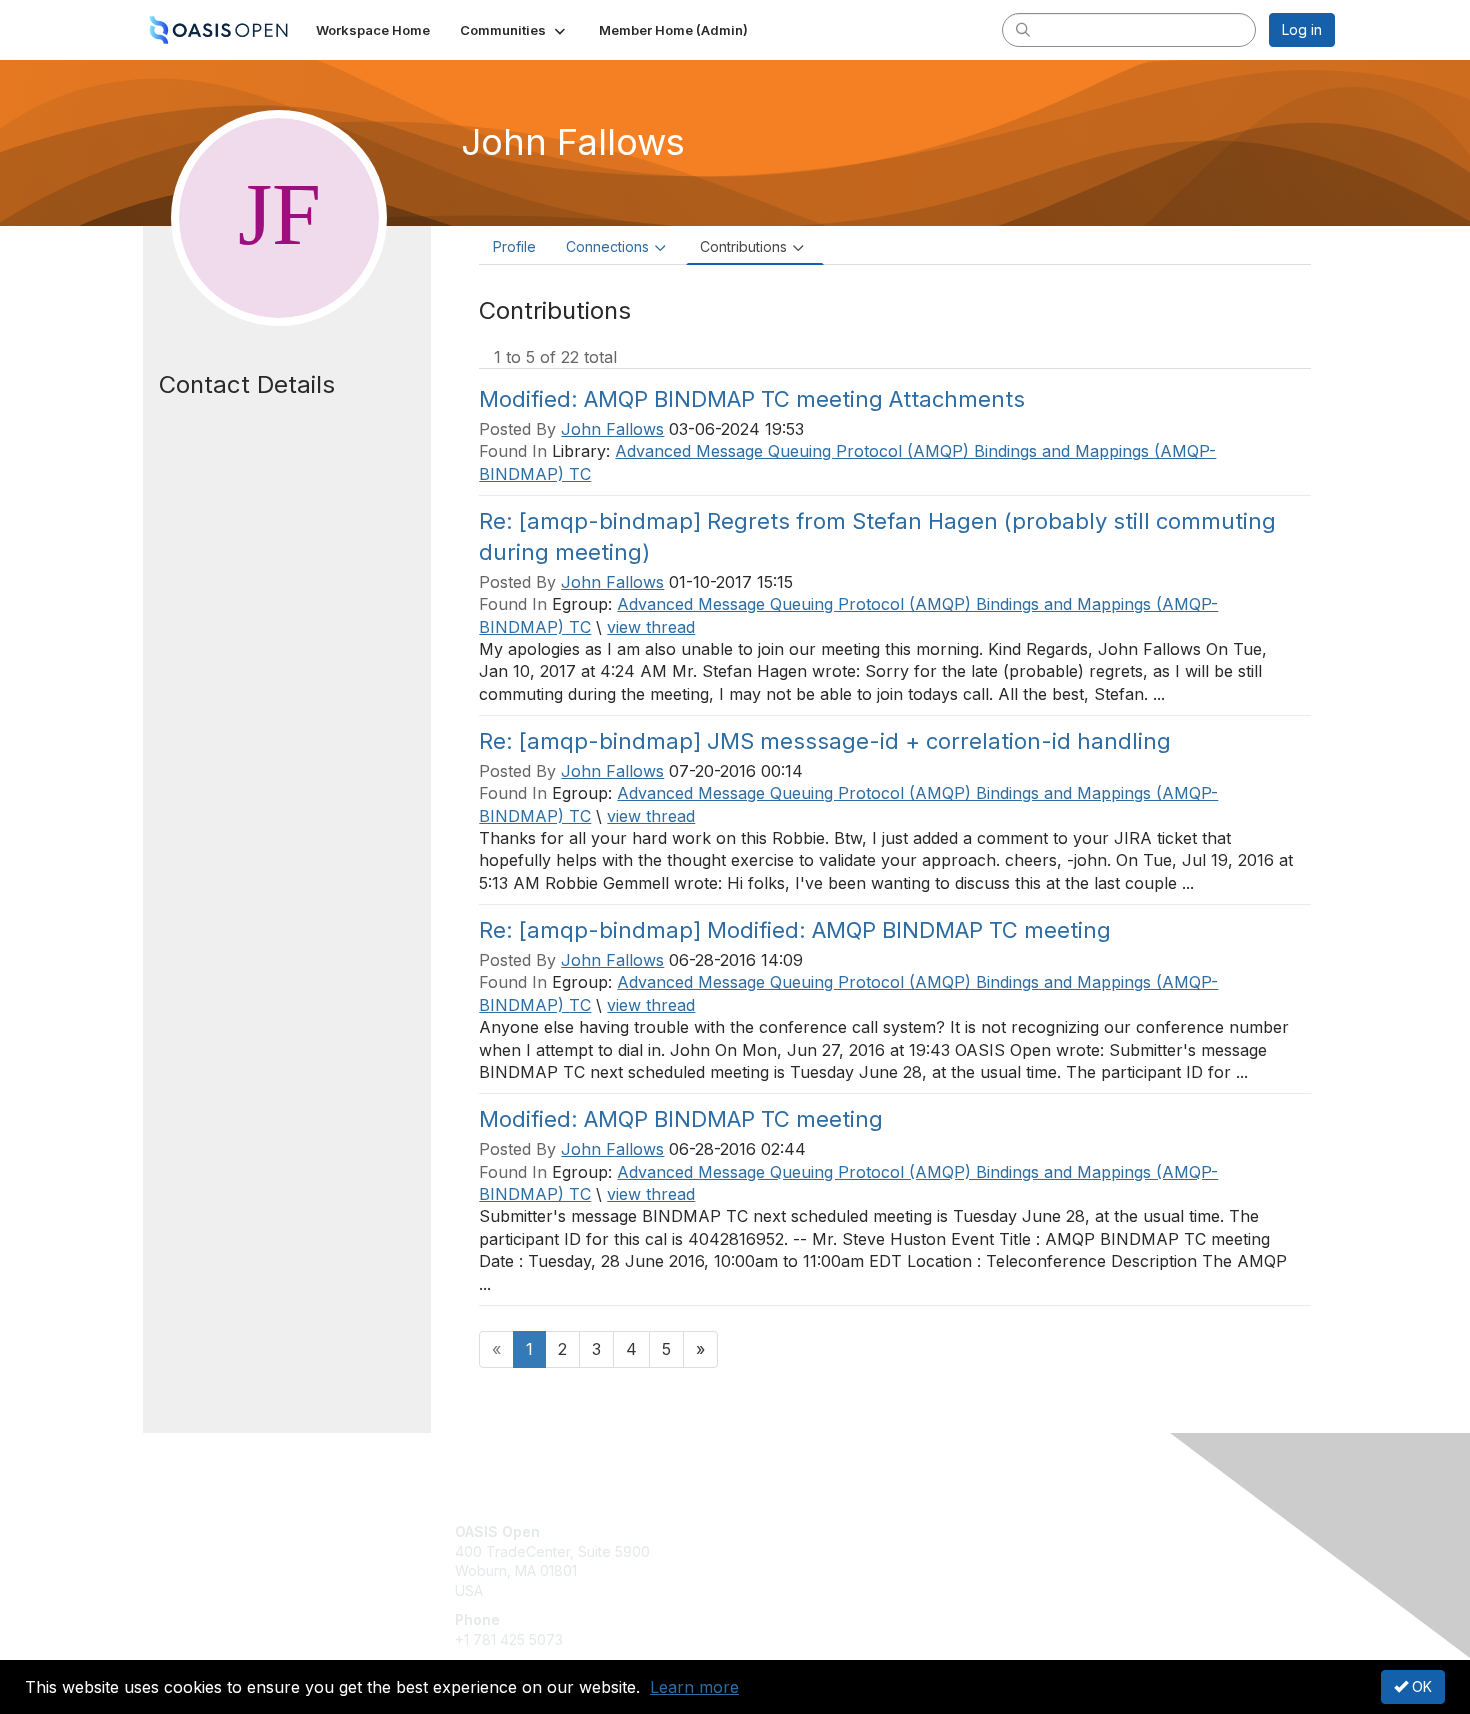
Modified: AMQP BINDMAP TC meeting (681, 1119)
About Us (1062, 1531)
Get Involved (785, 1531)
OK (1420, 1686)
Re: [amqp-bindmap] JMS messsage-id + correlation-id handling (825, 741)
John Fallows (612, 429)
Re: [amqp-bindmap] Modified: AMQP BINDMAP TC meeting (795, 930)
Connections (607, 246)
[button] (514, 30)
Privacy (1056, 1551)
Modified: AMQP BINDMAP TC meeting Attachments (752, 399)
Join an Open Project (813, 1561)
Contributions (743, 246)
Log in (1302, 29)
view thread (651, 627)
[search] (1023, 29)
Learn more (694, 1687)
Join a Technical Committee (834, 1590)
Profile (514, 246)
